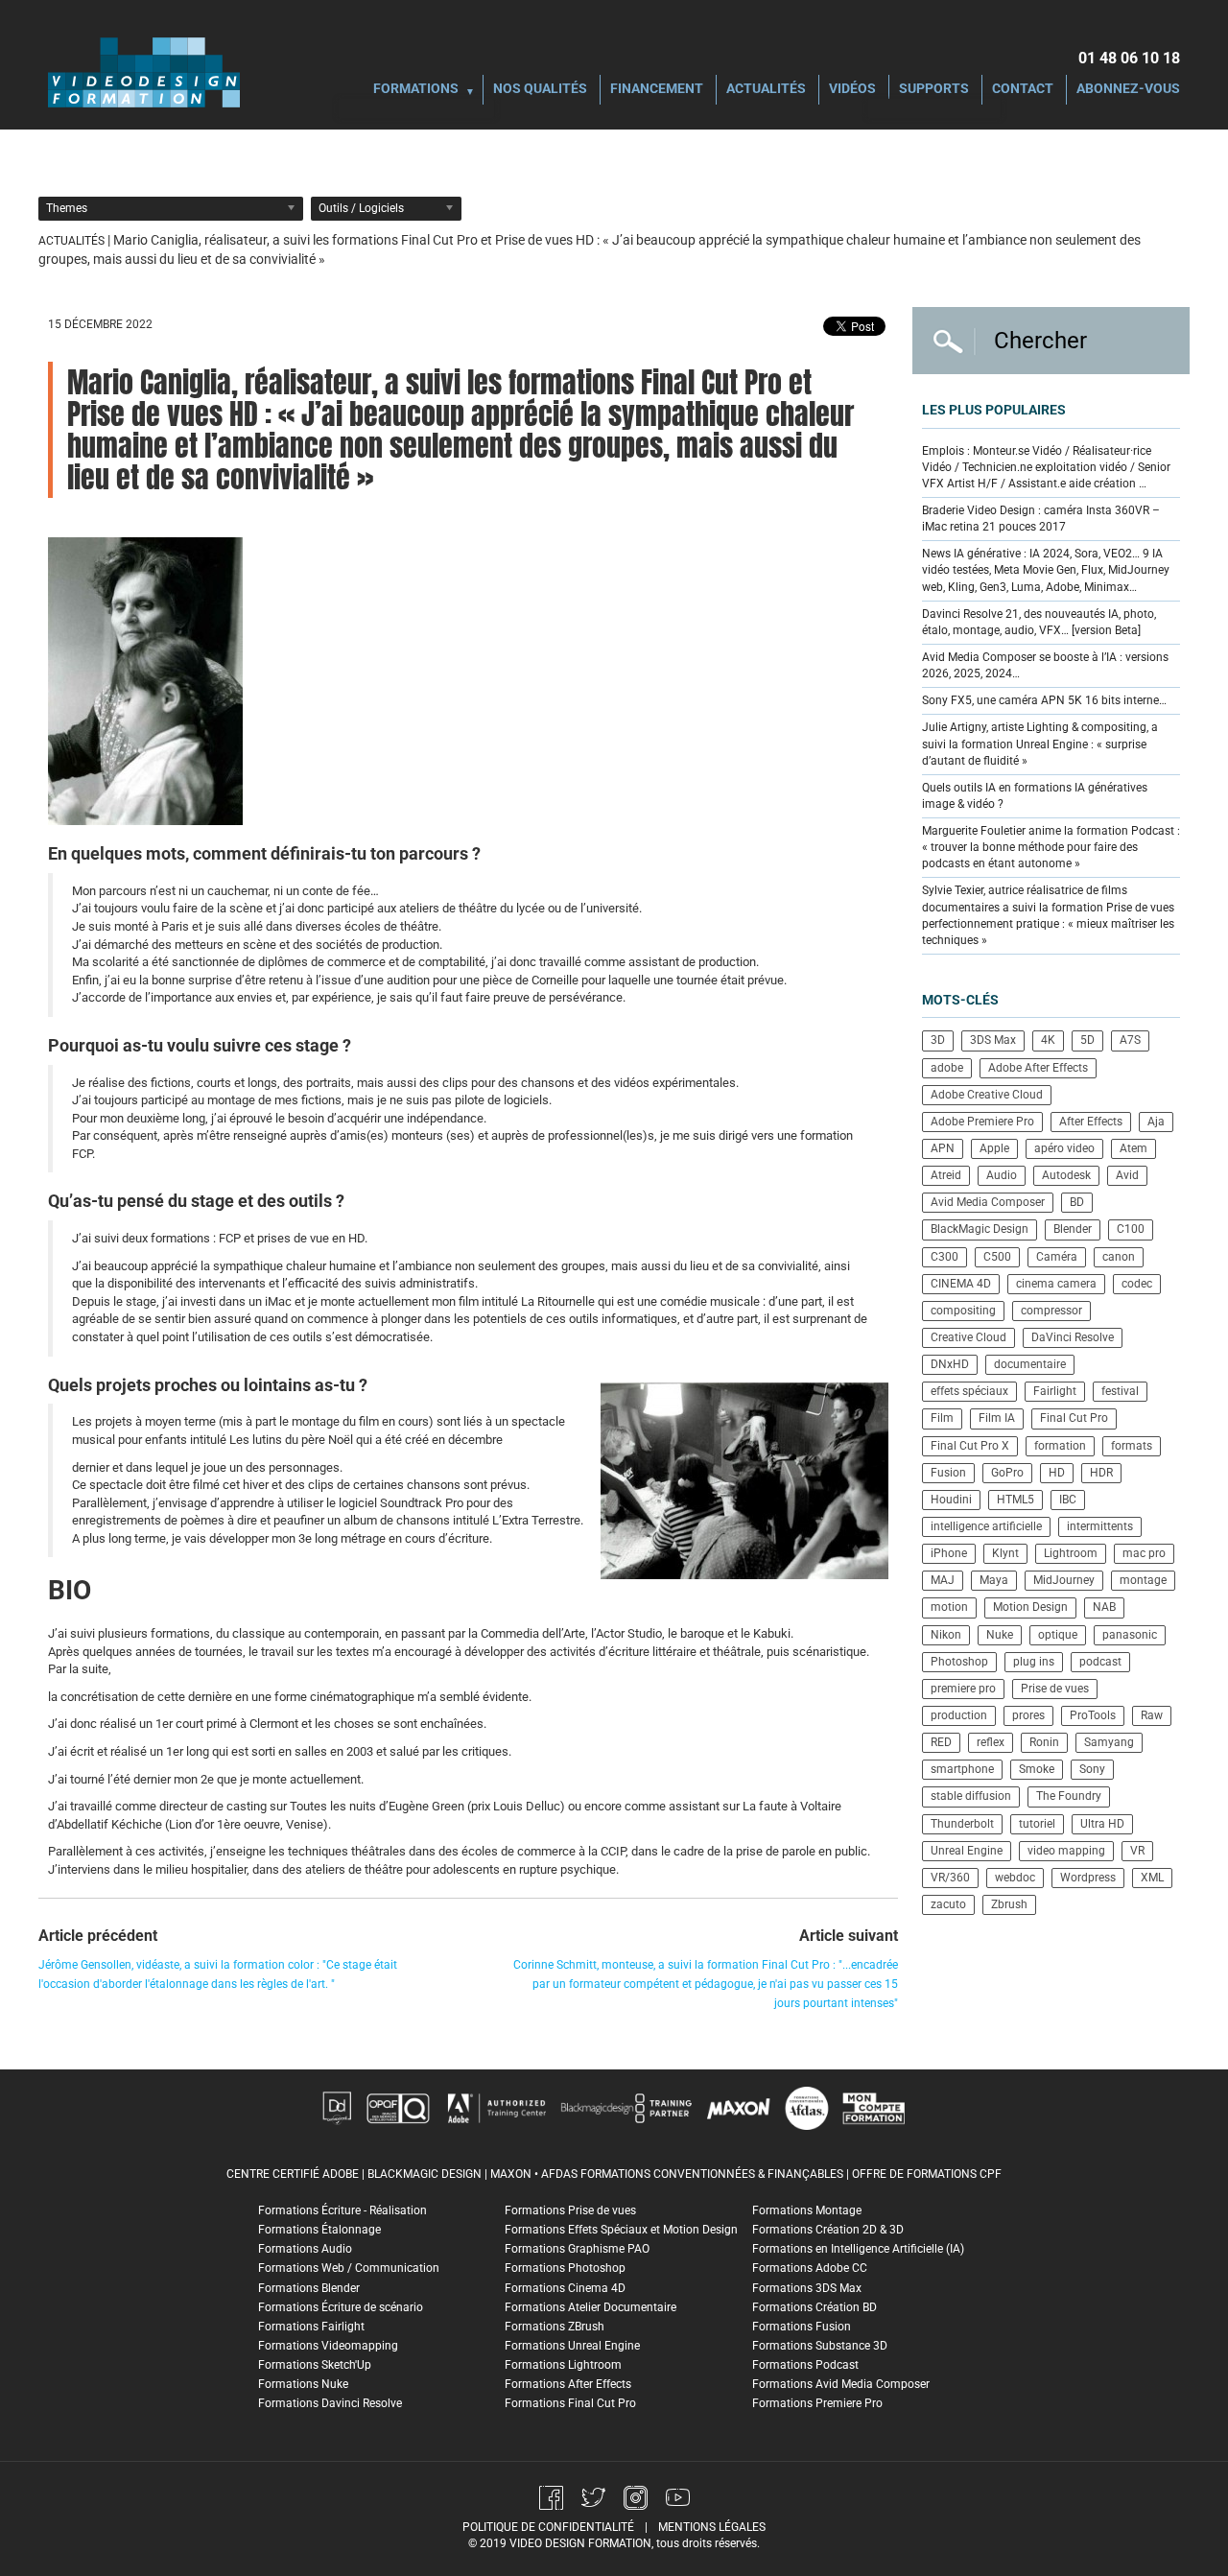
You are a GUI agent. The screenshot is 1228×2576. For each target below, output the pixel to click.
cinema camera (1056, 1284)
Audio (1002, 1175)
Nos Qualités (540, 90)
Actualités (766, 90)
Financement (657, 90)
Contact (1023, 90)
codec (1137, 1284)
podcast (1100, 1662)
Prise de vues (1055, 1689)
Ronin (1044, 1742)
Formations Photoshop (565, 2268)
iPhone (949, 1553)
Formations (416, 90)
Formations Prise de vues (570, 2210)
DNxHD (950, 1364)
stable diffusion (971, 1796)
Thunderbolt (962, 1824)
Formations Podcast (805, 2365)
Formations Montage (807, 2210)
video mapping (1066, 1851)
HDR (1101, 1473)
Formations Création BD (815, 2307)
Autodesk (1066, 1175)
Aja (1156, 1122)
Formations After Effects (568, 2384)
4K (1048, 1040)
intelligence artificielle (986, 1526)
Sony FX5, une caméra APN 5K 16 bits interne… (1044, 700)
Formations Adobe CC (810, 2268)
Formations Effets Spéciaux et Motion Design (621, 2230)
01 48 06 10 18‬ (1129, 58)
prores (1028, 1715)
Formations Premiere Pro (817, 2403)
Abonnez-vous (1128, 90)
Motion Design (1030, 1607)
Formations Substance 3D (820, 2346)
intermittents (1100, 1526)
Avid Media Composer (988, 1202)
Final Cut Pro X (970, 1446)
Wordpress (1088, 1878)
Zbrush (1009, 1904)
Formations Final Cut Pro (570, 2403)
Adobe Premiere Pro (982, 1122)
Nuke (1000, 1635)
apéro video (1064, 1148)
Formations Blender (309, 2288)
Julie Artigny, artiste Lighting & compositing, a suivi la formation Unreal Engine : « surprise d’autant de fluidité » (1040, 744)
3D (938, 1040)
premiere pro (963, 1689)
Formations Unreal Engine (572, 2346)
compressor (1051, 1311)
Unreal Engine (967, 1851)
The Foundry (1069, 1796)
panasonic (1130, 1635)
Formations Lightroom (563, 2365)
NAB (1104, 1607)
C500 (997, 1257)
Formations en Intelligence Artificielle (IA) (858, 2249)
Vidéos (852, 90)
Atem (1134, 1148)
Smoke (1037, 1769)
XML (1152, 1878)
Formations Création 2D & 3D (828, 2230)
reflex (991, 1742)
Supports (934, 90)
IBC (1068, 1500)
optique (1058, 1635)
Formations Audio (305, 2249)
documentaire (1030, 1364)
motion (949, 1607)
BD (1077, 1202)
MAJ (943, 1580)
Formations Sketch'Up (315, 2365)
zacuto (948, 1904)
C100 (1131, 1229)
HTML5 (1015, 1500)
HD (1057, 1473)
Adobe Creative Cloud (987, 1095)
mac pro (1144, 1553)
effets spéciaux (969, 1391)
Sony (1092, 1769)
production (959, 1715)
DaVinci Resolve (1073, 1337)
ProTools (1093, 1715)
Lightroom (1071, 1553)
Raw (1152, 1715)
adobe (947, 1068)
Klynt (1005, 1553)
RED (941, 1742)
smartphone (962, 1769)
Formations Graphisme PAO (577, 2249)
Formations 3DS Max (807, 2288)
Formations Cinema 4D (565, 2288)
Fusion (948, 1473)
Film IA (997, 1418)
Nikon (946, 1635)
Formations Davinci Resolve (330, 2403)
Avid (1127, 1175)
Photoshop (959, 1662)
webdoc (1015, 1878)
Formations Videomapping (328, 2346)
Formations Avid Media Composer (841, 2384)
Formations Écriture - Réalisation (342, 2210)
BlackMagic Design (980, 1229)
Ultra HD (1102, 1824)
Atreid (946, 1175)
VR (1137, 1851)
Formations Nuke (303, 2384)
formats (1132, 1446)
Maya (994, 1580)
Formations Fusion (802, 2327)
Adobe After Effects (1038, 1068)
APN (943, 1148)
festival (1120, 1391)
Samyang (1109, 1742)
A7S (1130, 1040)
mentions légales (712, 2527)
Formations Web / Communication (349, 2268)
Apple (994, 1148)
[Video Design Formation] (144, 72)
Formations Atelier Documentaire (590, 2307)
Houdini (951, 1500)
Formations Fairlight (311, 2327)
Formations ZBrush (555, 2327)
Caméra (1057, 1257)
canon (1119, 1257)
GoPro (1007, 1473)
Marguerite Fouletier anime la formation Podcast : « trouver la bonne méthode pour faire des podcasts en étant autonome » (1051, 847)
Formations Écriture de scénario (341, 2307)
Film (942, 1418)
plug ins (1034, 1662)
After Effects (1091, 1122)
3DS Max (993, 1040)
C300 (945, 1257)
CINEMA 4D (961, 1284)
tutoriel (1037, 1824)
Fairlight (1055, 1391)
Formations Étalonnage (319, 2230)
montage (1143, 1580)
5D (1087, 1040)
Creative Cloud (968, 1337)
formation (1060, 1446)
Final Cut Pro (1074, 1418)
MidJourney (1064, 1580)
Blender (1073, 1229)
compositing (963, 1311)
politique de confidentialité (548, 2527)
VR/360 (950, 1878)
